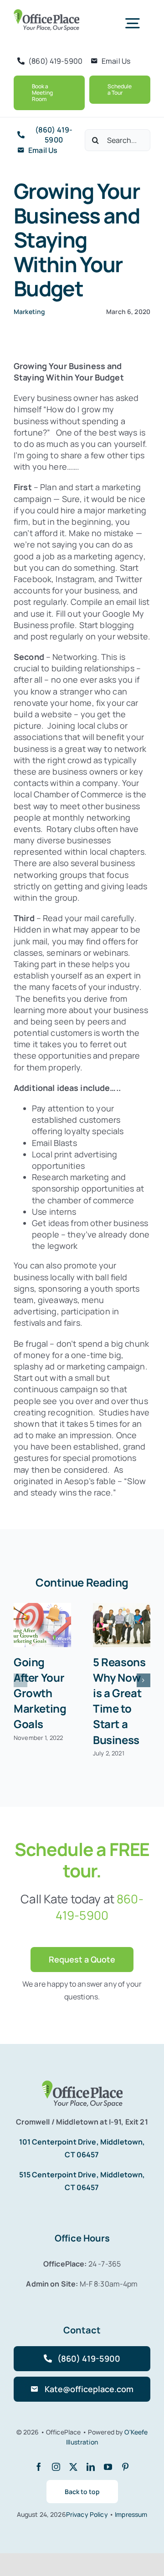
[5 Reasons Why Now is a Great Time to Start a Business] (122, 1625)
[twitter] (73, 2467)
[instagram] (56, 2467)
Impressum (131, 2514)
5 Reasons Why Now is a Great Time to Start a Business (119, 1701)
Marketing (29, 312)
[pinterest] (125, 2467)
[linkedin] (91, 2467)
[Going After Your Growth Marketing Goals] (42, 1625)
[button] (20, 1680)
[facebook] (39, 2467)
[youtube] (108, 2467)
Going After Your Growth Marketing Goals (40, 1693)
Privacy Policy (88, 2514)
